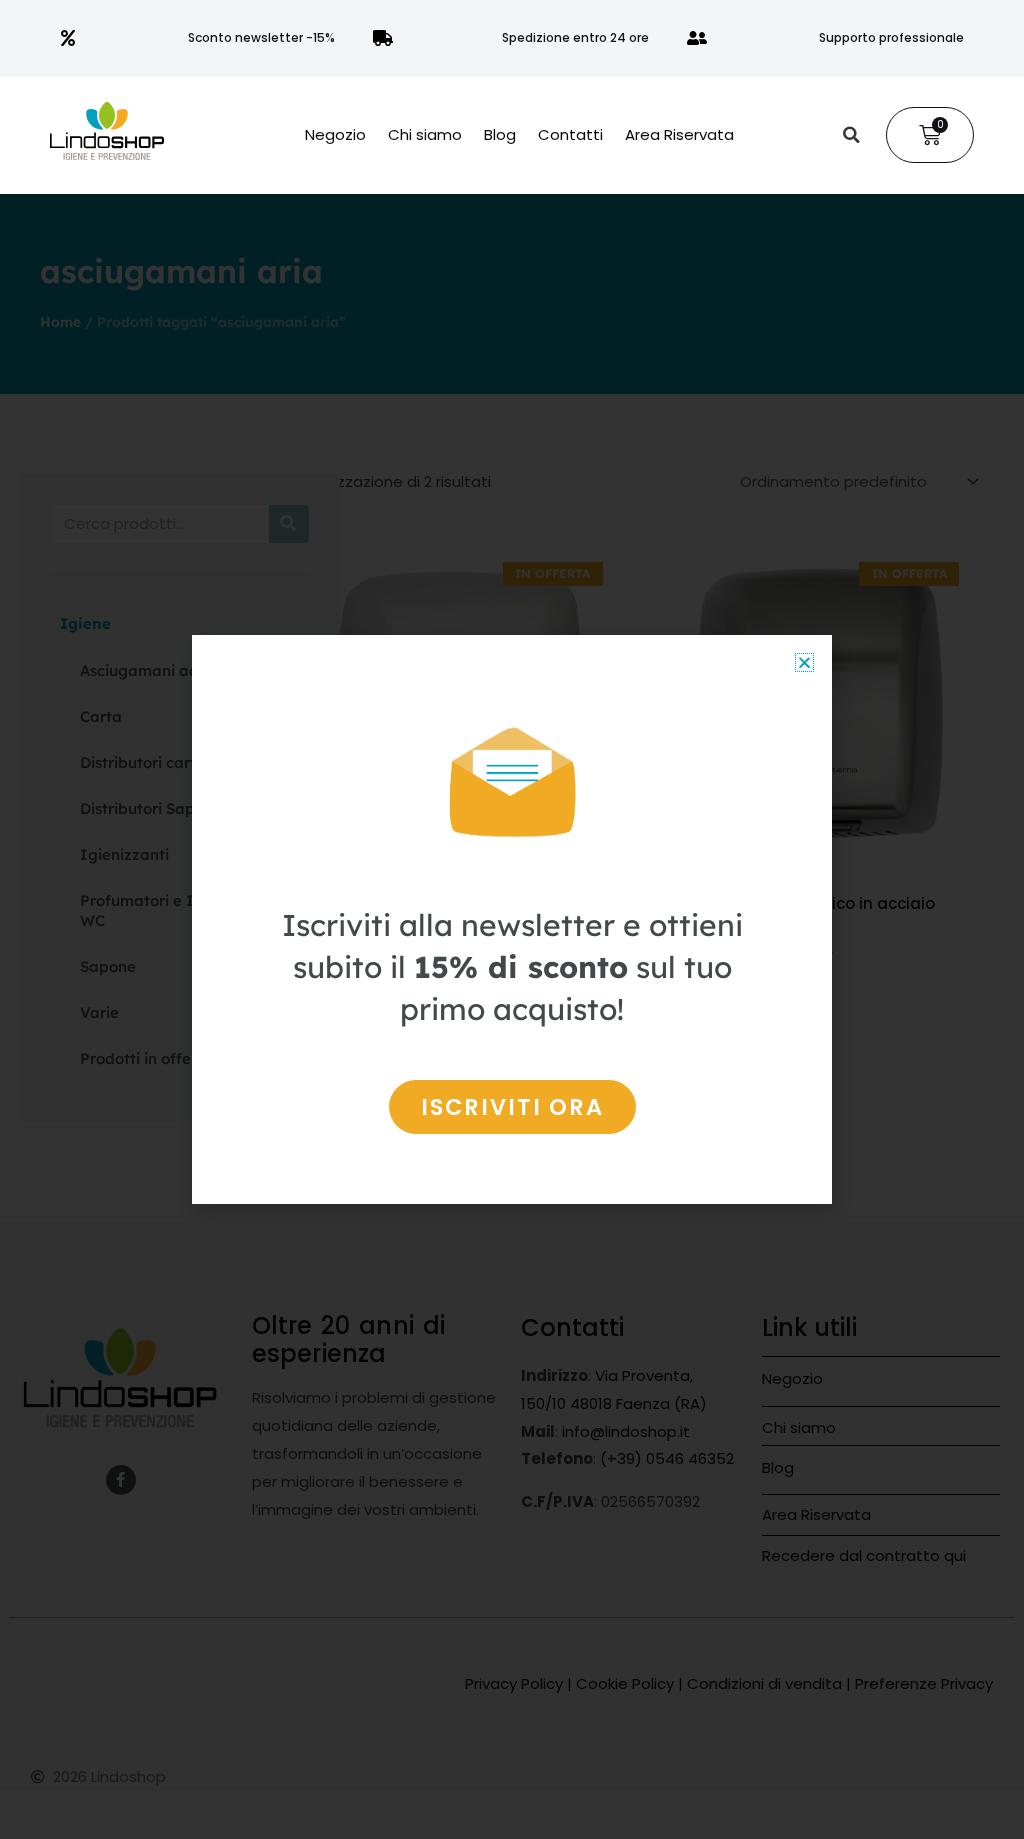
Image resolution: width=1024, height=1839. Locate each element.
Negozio (335, 135)
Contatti (570, 135)
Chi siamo (425, 135)
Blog (500, 135)
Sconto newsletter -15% (261, 37)
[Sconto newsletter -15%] (68, 38)
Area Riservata (679, 135)
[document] (512, 919)
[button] (851, 135)
